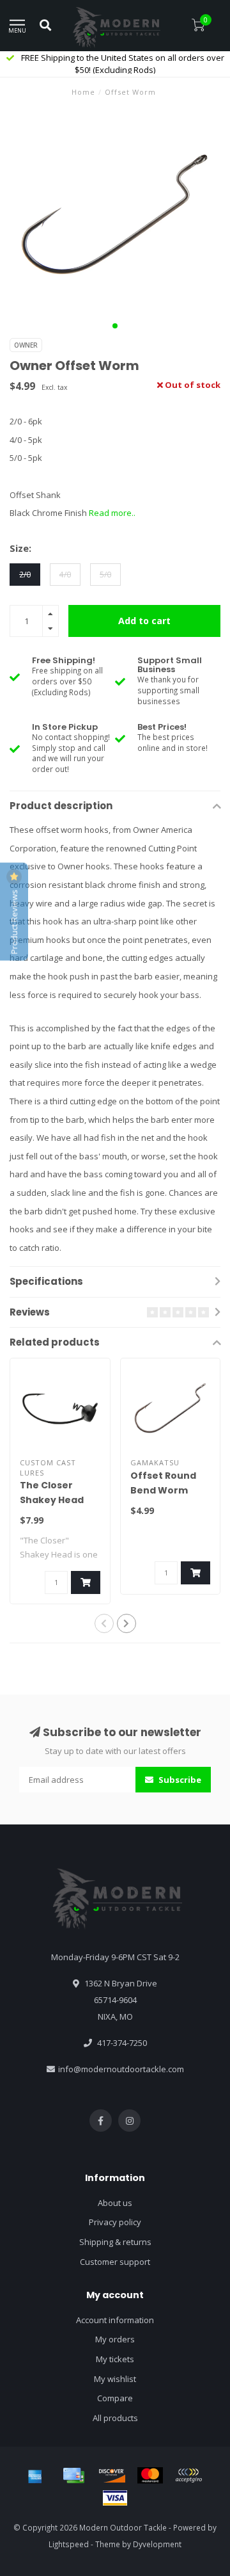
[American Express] (35, 2475)
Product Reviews (14, 921)
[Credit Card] (73, 2475)
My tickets (115, 2359)
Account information (115, 2320)
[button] (115, 326)
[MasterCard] (150, 2475)
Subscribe (179, 1780)
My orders (115, 2339)
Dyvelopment (157, 2544)
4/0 (65, 574)
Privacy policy (115, 2222)
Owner (26, 345)
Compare (115, 2398)
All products (115, 2418)
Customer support (115, 2262)
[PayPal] (188, 2475)
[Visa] (115, 2498)
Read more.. (112, 513)
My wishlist (115, 2379)
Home (83, 92)
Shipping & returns (115, 2242)
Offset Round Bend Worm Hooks (163, 1490)
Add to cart (144, 621)
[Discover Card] (112, 2475)
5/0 (105, 574)
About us (115, 2203)
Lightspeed (69, 2544)
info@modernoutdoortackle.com (121, 2069)
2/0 (25, 574)
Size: (20, 548)
